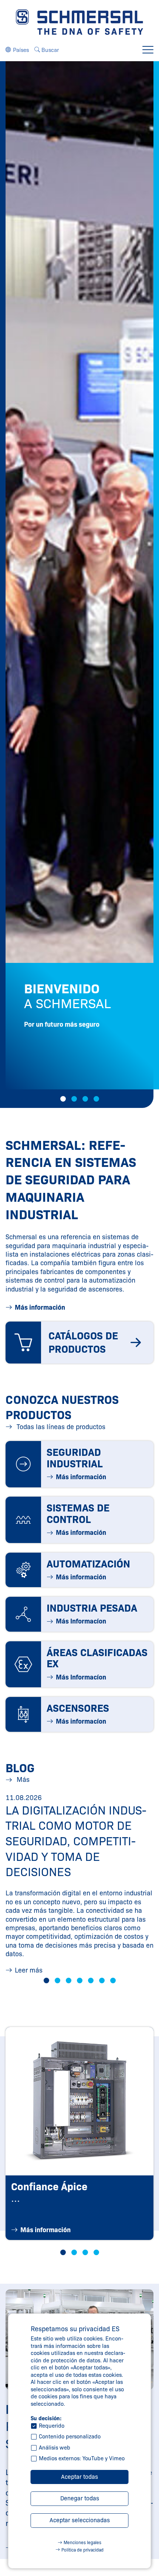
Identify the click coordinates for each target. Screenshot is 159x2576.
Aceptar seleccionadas (80, 2520)
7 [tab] (113, 1980)
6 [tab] (102, 1980)
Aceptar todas (79, 2477)
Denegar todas (80, 2498)
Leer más (29, 1970)
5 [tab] (91, 1980)
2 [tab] (74, 1099)
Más (22, 1780)
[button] (17, 50)
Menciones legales (82, 2542)
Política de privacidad (82, 2550)
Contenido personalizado (70, 2437)
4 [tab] (96, 1099)
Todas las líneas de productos (60, 1427)
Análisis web (55, 2448)
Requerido (52, 2426)
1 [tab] (63, 1099)
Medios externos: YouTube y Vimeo (82, 2458)
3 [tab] (85, 1099)
